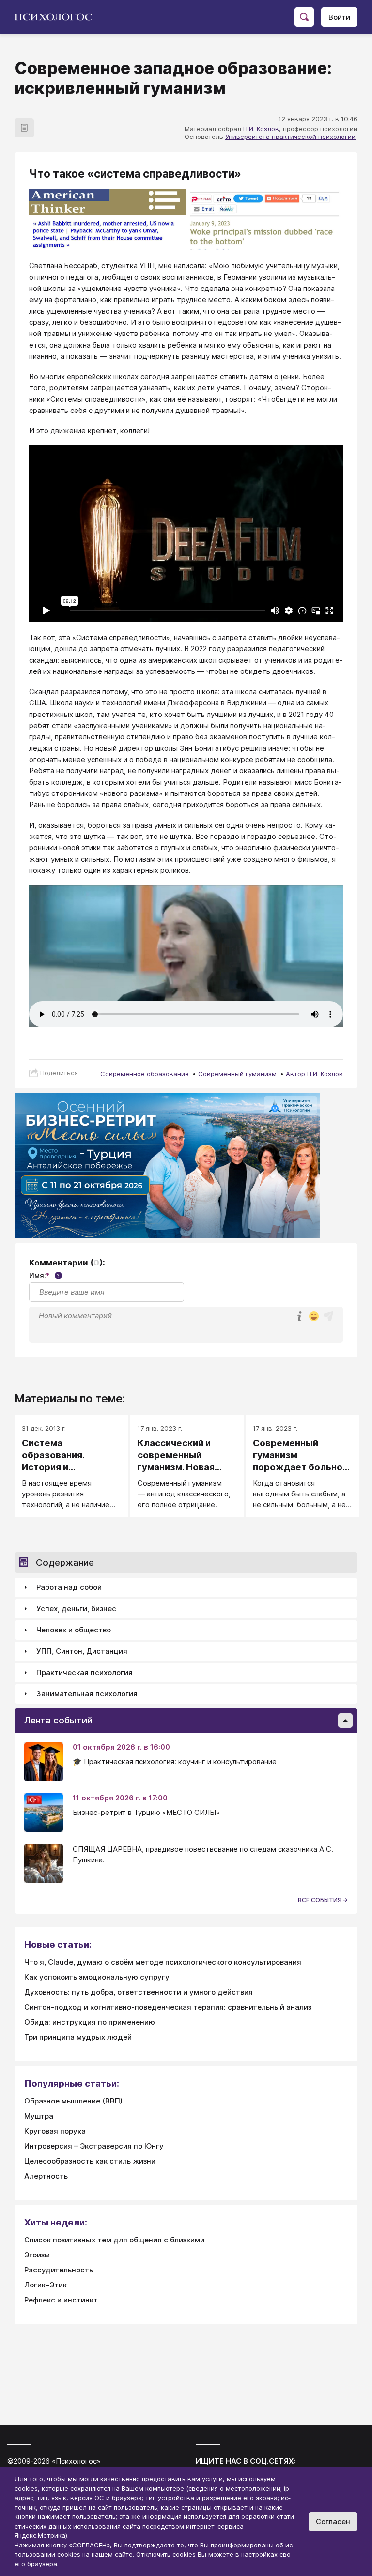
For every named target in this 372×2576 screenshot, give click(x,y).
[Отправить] (328, 1316)
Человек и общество (74, 1630)
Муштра (39, 2116)
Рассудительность (59, 2270)
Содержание (65, 1562)
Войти (339, 17)
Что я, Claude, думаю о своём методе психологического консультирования (163, 1962)
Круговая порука (55, 2131)
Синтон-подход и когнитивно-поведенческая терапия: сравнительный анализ (168, 2007)
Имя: (44, 1275)
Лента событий (58, 1720)
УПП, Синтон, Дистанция (82, 1651)
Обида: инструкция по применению (90, 2022)
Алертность (46, 2176)
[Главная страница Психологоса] (57, 17)
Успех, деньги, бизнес (76, 1608)
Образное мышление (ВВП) (73, 2101)
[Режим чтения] (24, 128)
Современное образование (145, 1074)
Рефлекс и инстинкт (61, 2300)
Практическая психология (85, 1672)
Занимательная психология (87, 1694)
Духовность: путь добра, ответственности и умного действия (139, 1992)
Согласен (333, 2522)
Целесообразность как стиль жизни (90, 2161)
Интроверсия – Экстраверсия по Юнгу (94, 2146)
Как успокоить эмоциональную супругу (97, 1977)
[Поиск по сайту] (304, 17)
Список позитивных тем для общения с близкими (114, 2240)
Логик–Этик (46, 2285)
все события (320, 1900)
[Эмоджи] (314, 1317)
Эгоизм (37, 2255)
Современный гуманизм (237, 1074)
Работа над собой (69, 1587)
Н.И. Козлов (261, 129)
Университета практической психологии (290, 137)
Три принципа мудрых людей (78, 2037)
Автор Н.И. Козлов (314, 1074)
